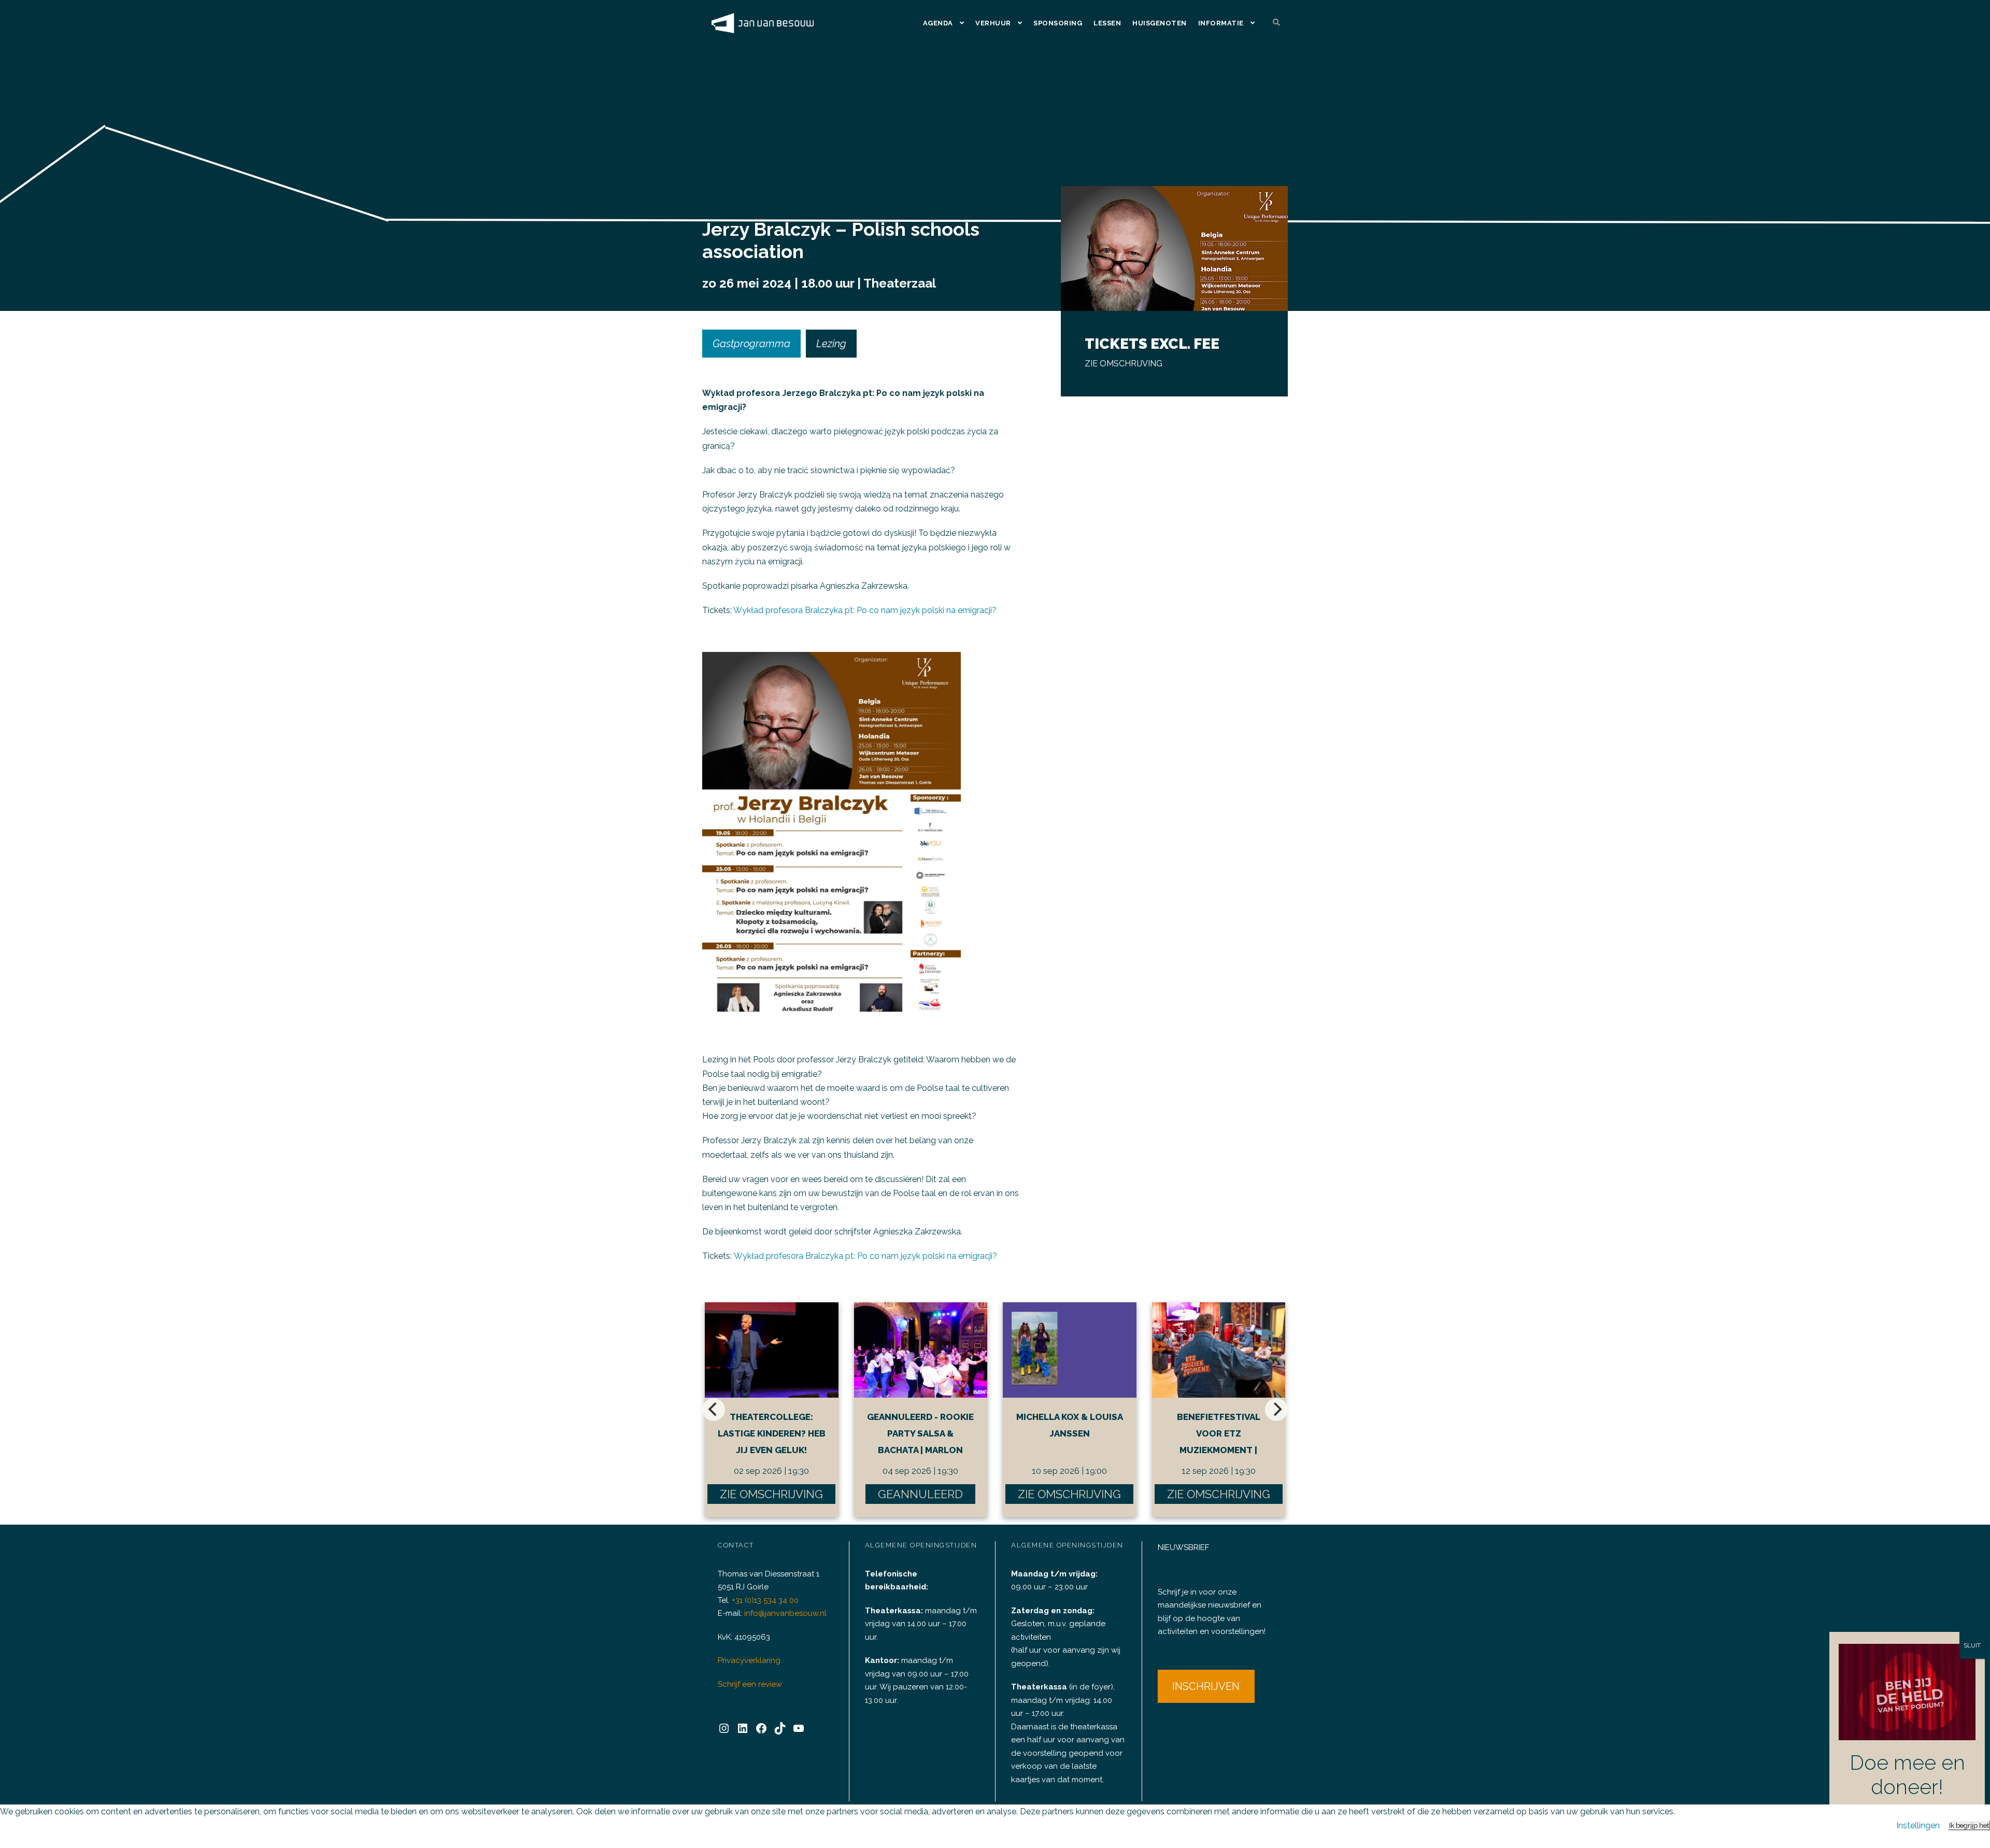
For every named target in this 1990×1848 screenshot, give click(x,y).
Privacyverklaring (749, 1660)
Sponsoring (1058, 23)
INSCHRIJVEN (1206, 1686)
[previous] (714, 1410)
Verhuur (993, 23)
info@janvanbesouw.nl (785, 1613)
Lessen (1107, 23)
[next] (1276, 1410)
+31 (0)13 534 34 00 (765, 1600)
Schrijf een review (750, 1684)
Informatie (1221, 23)
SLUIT (1972, 1645)
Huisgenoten (1160, 23)
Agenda (938, 23)
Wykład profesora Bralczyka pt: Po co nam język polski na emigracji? (865, 610)
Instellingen (1918, 1825)
